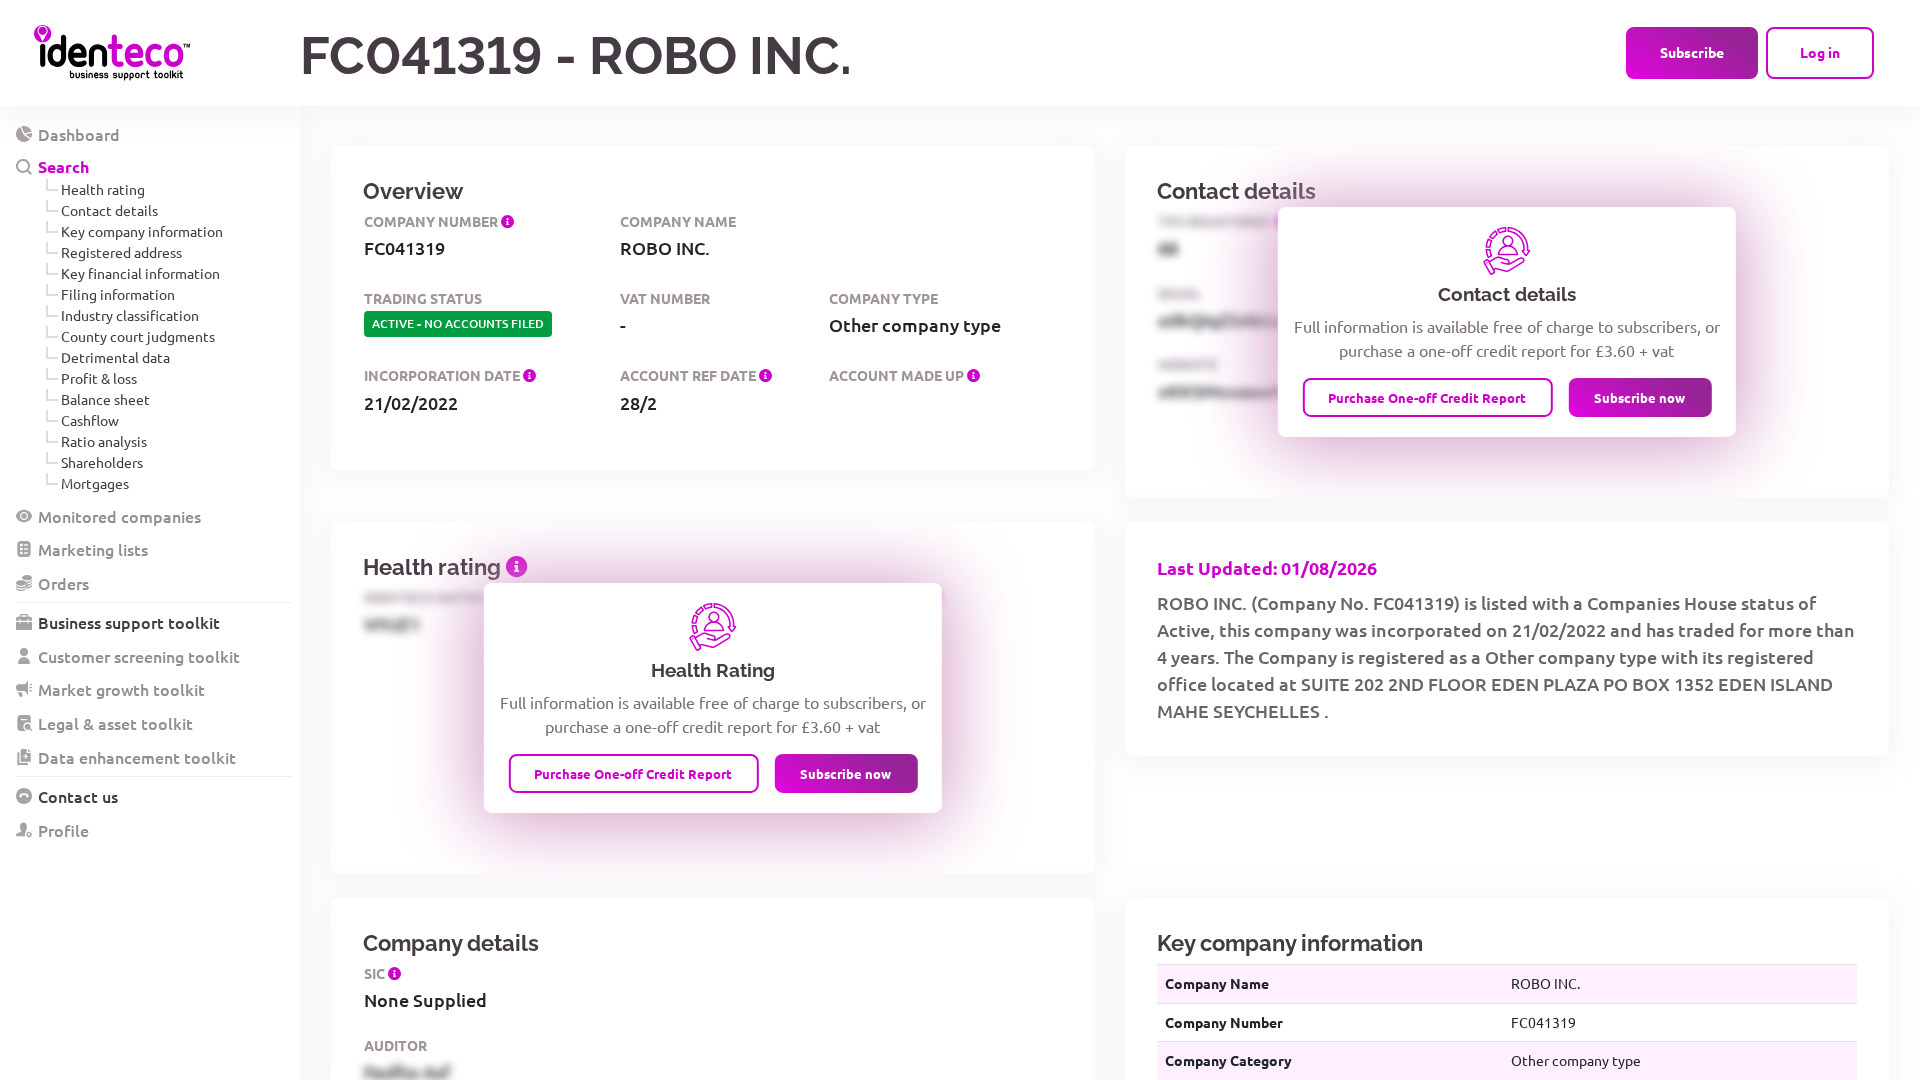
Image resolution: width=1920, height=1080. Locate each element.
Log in (1820, 52)
